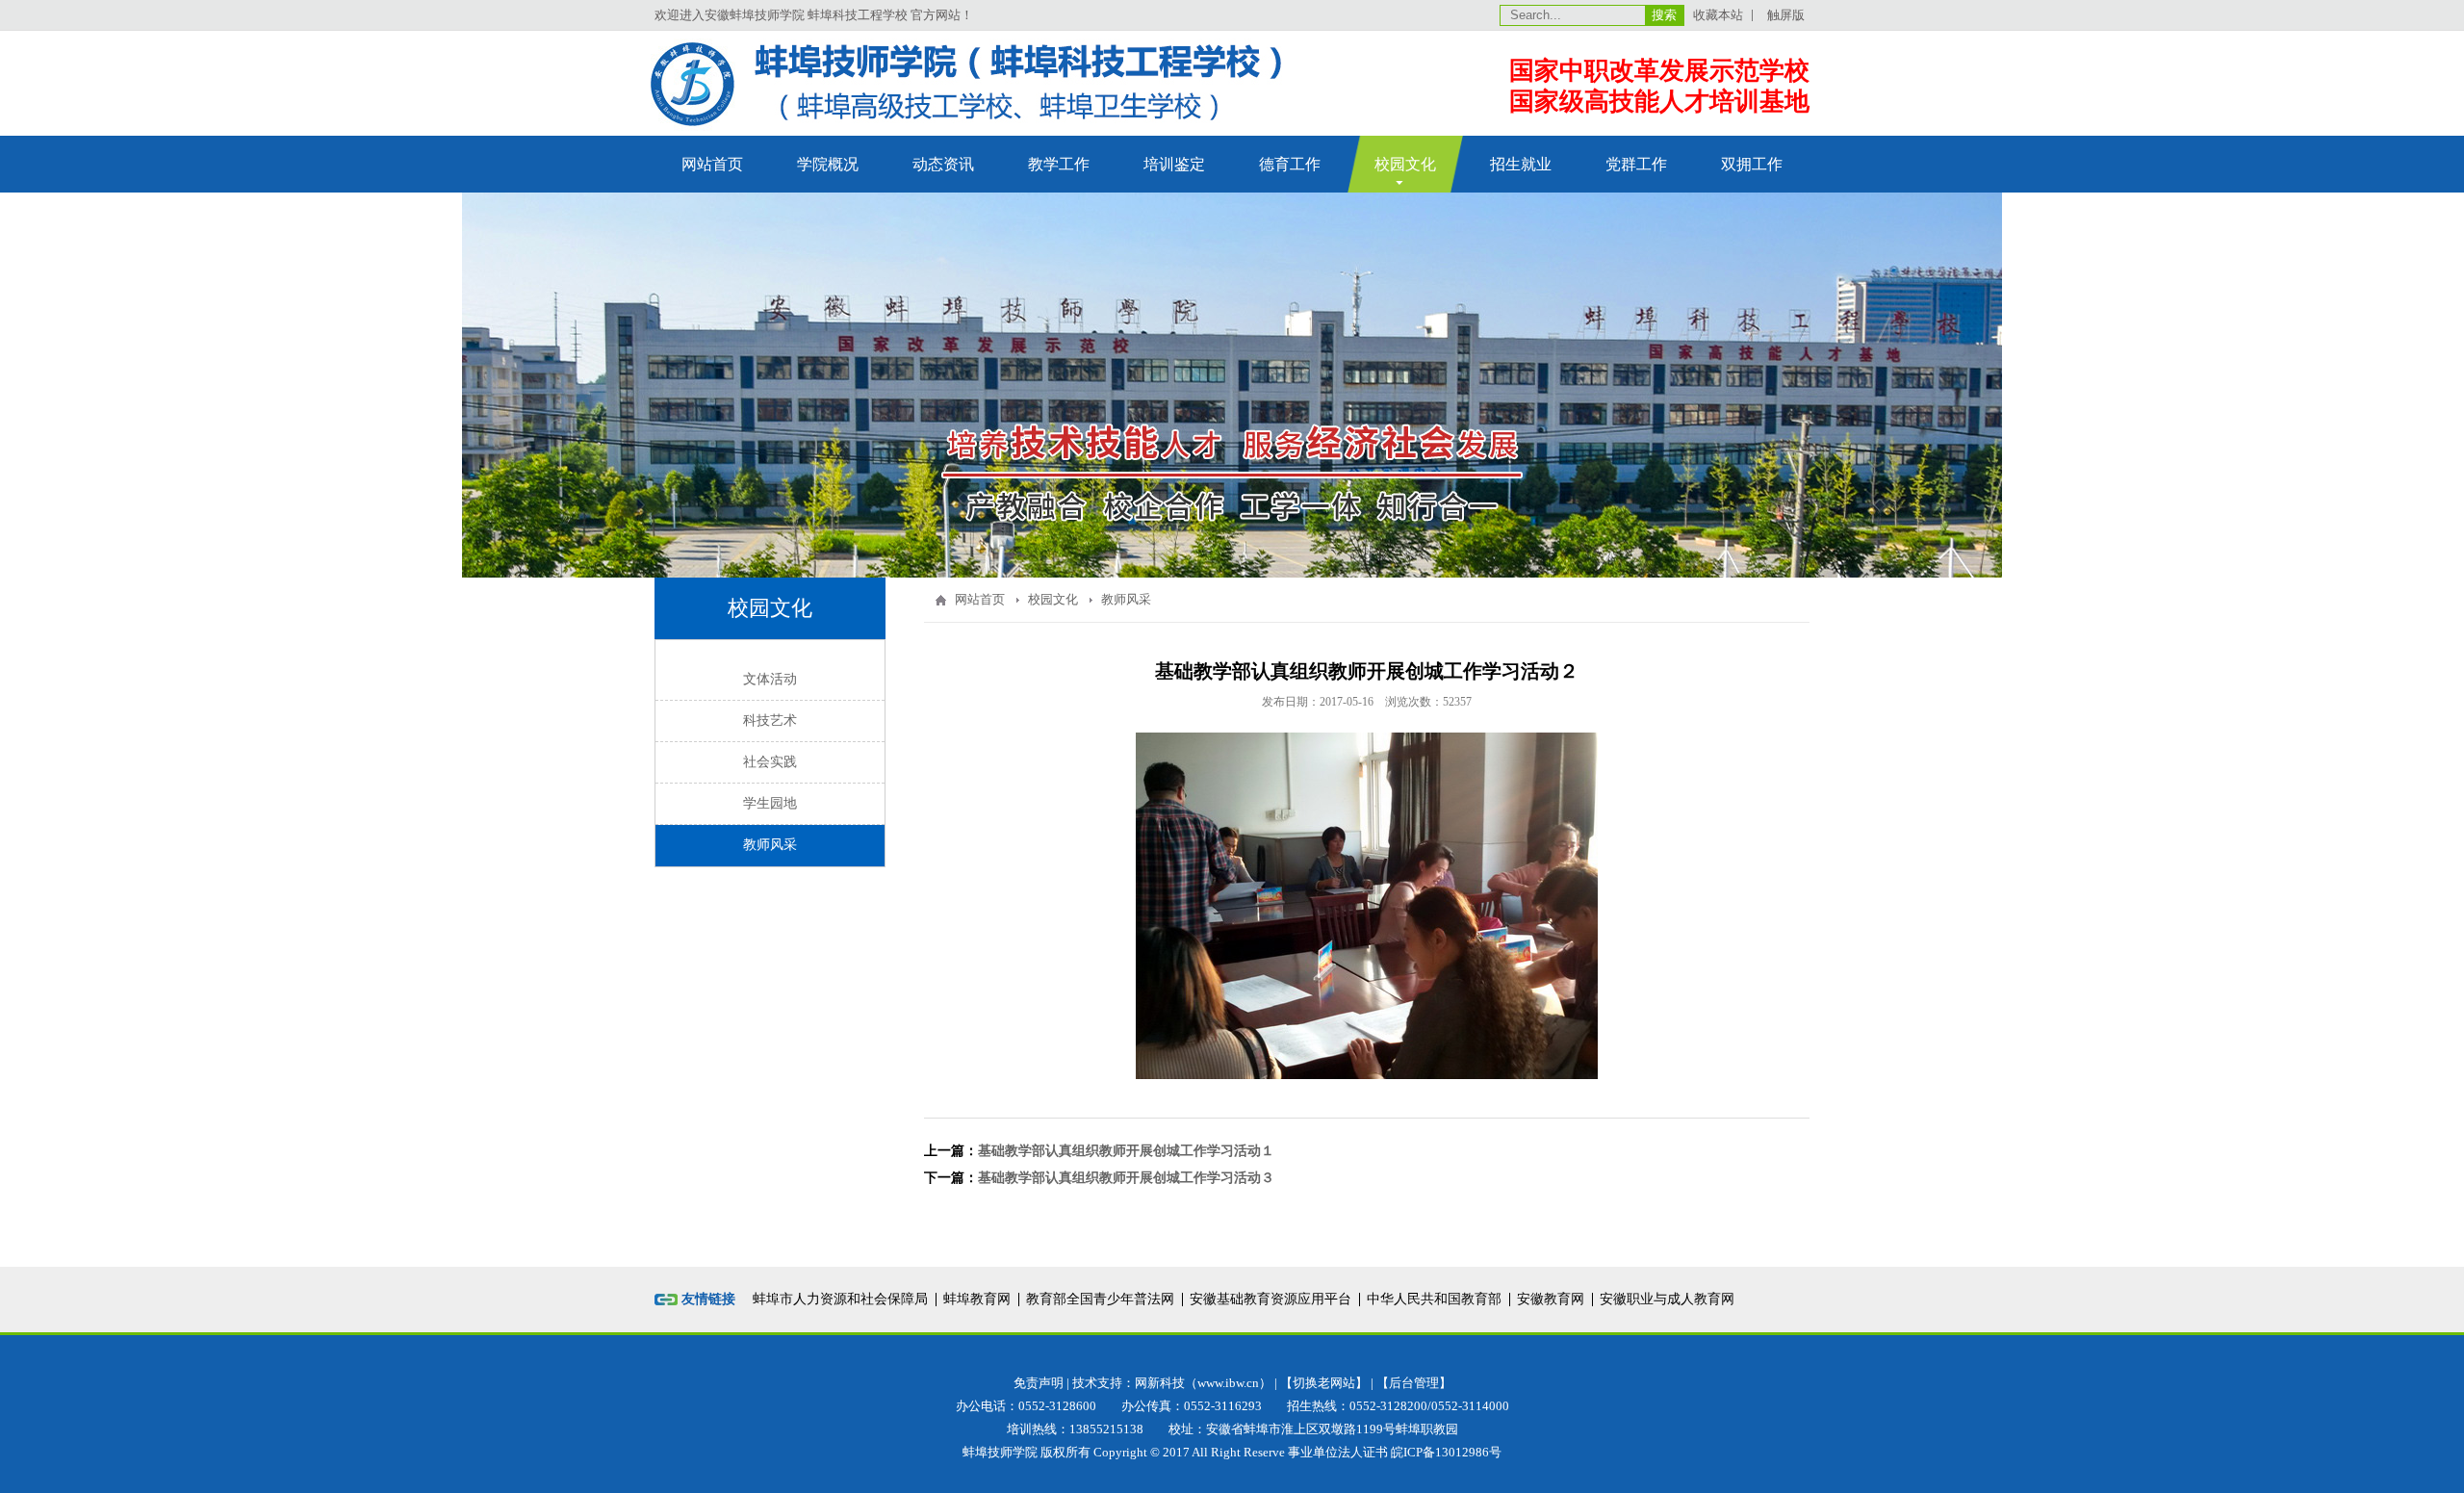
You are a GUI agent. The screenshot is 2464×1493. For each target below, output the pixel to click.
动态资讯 (943, 164)
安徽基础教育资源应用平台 (1270, 1299)
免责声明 (1039, 1383)
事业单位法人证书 (1338, 1452)
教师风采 (770, 845)
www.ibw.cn (1228, 1383)
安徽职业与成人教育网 (1667, 1299)
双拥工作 (1752, 164)
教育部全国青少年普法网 (1100, 1299)
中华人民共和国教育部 (1434, 1299)
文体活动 (770, 679)
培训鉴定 (1174, 164)
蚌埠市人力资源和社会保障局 (840, 1299)
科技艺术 (770, 721)
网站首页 (712, 164)
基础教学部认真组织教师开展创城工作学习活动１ (1126, 1151)
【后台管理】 (1414, 1383)
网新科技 (1160, 1383)
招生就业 (1521, 164)
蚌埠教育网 (977, 1299)
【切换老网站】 (1324, 1383)
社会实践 (770, 762)
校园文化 (1405, 164)
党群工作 (1636, 164)
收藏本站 (1718, 15)
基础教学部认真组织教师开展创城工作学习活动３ (1126, 1178)
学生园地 (770, 803)
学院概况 (828, 164)
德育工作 (1290, 164)
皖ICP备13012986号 (1446, 1452)
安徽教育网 (1551, 1299)
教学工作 (1059, 164)
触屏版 (1786, 15)
